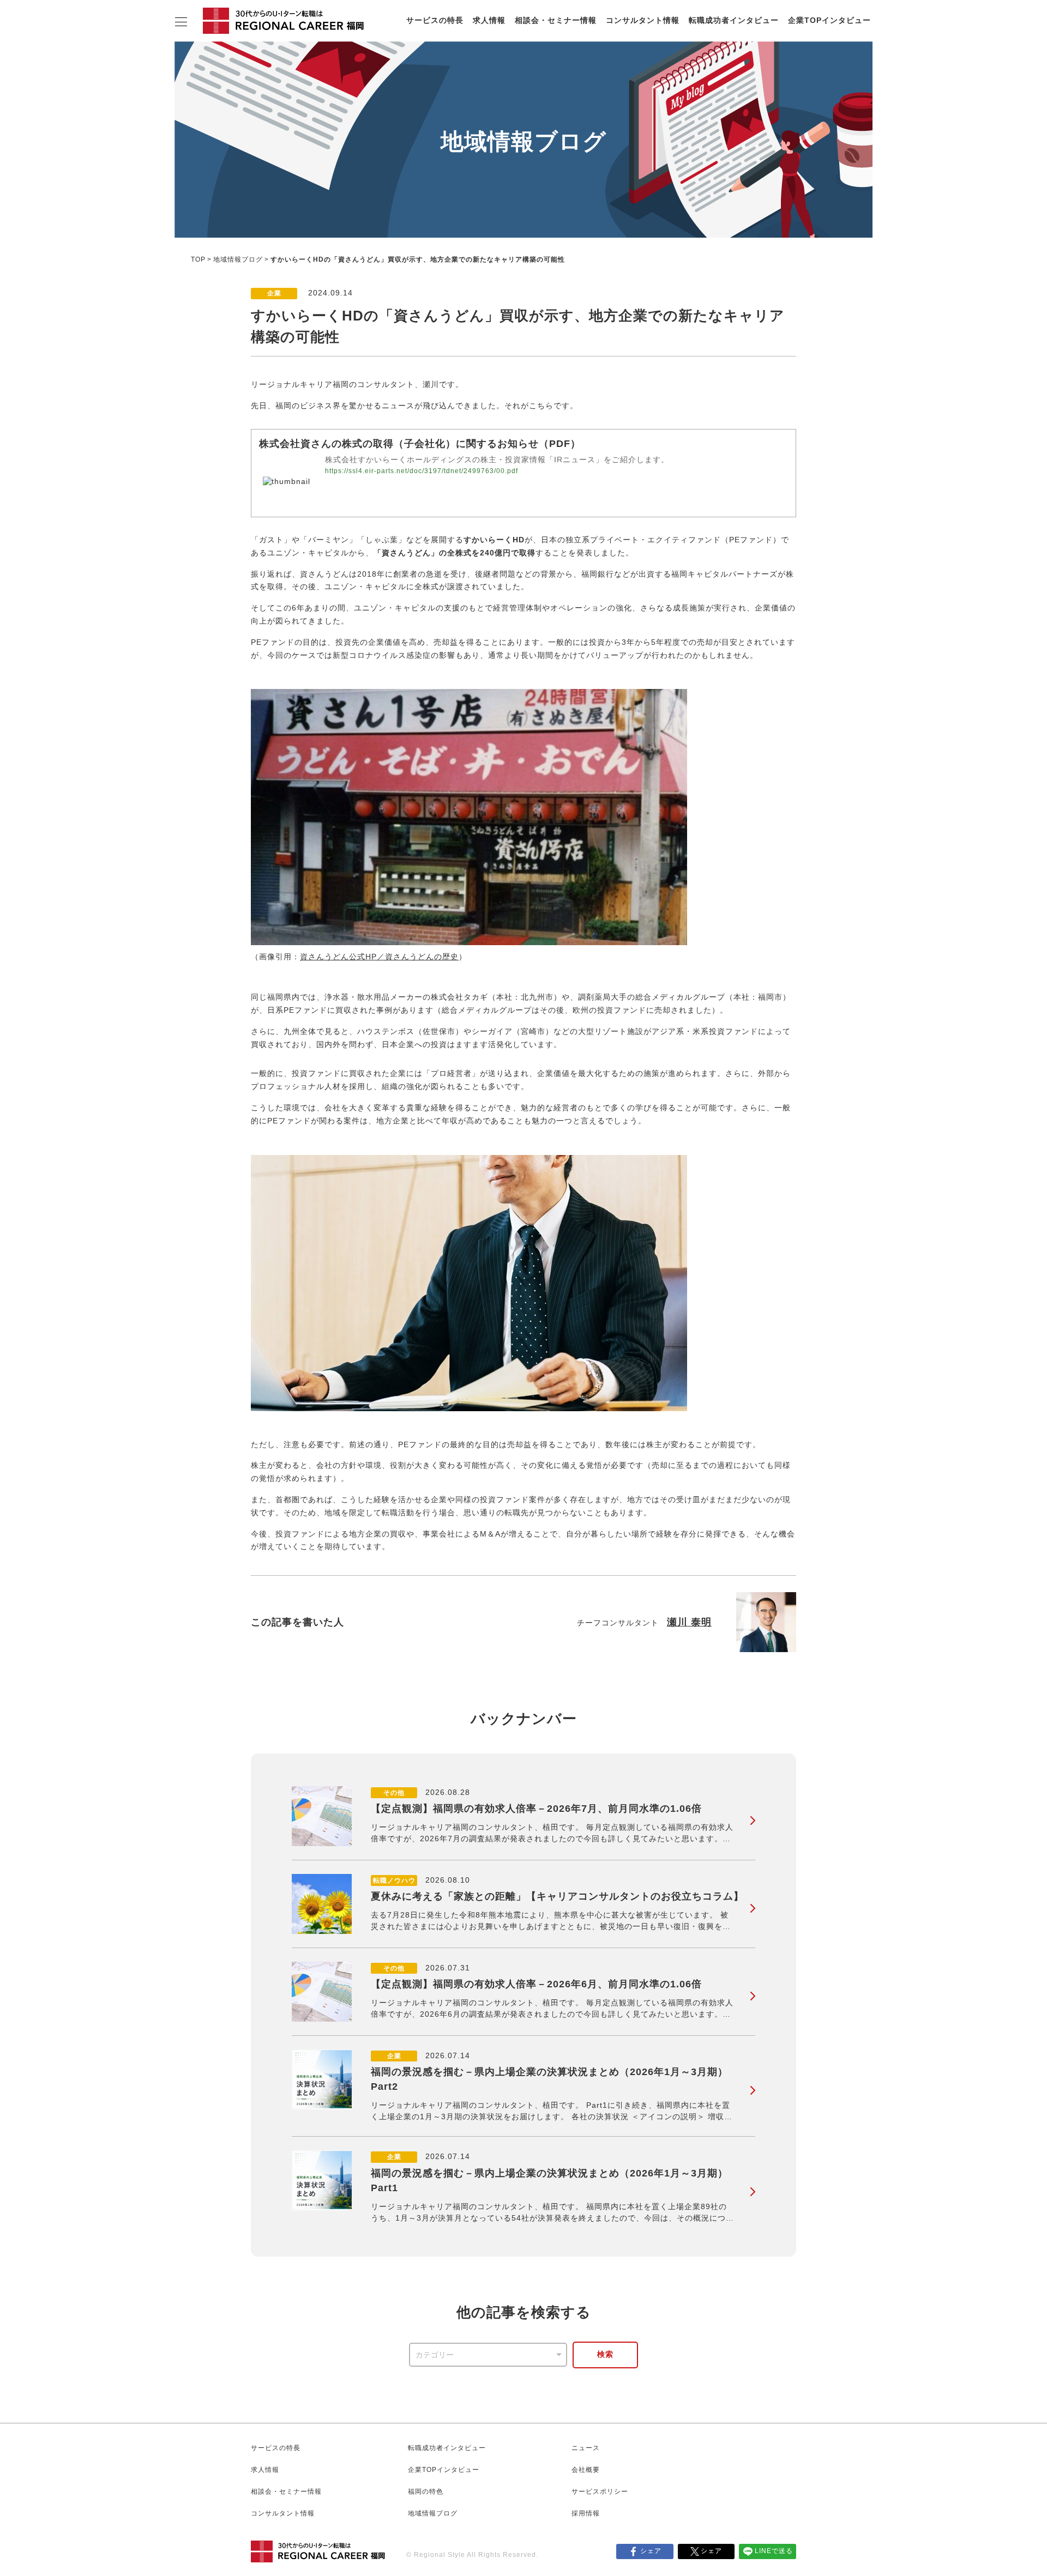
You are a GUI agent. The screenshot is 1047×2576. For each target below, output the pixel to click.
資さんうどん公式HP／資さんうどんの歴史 (379, 957)
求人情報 (489, 20)
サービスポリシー (600, 2492)
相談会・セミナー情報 (556, 20)
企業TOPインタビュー (829, 20)
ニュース (586, 2448)
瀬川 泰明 (689, 1622)
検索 (605, 2354)
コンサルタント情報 (643, 20)
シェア (651, 2551)
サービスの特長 (435, 20)
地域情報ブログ (238, 259)
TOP (198, 259)
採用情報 (586, 2513)
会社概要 (586, 2470)
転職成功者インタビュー (734, 20)
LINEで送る (774, 2551)
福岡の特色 (426, 2492)
